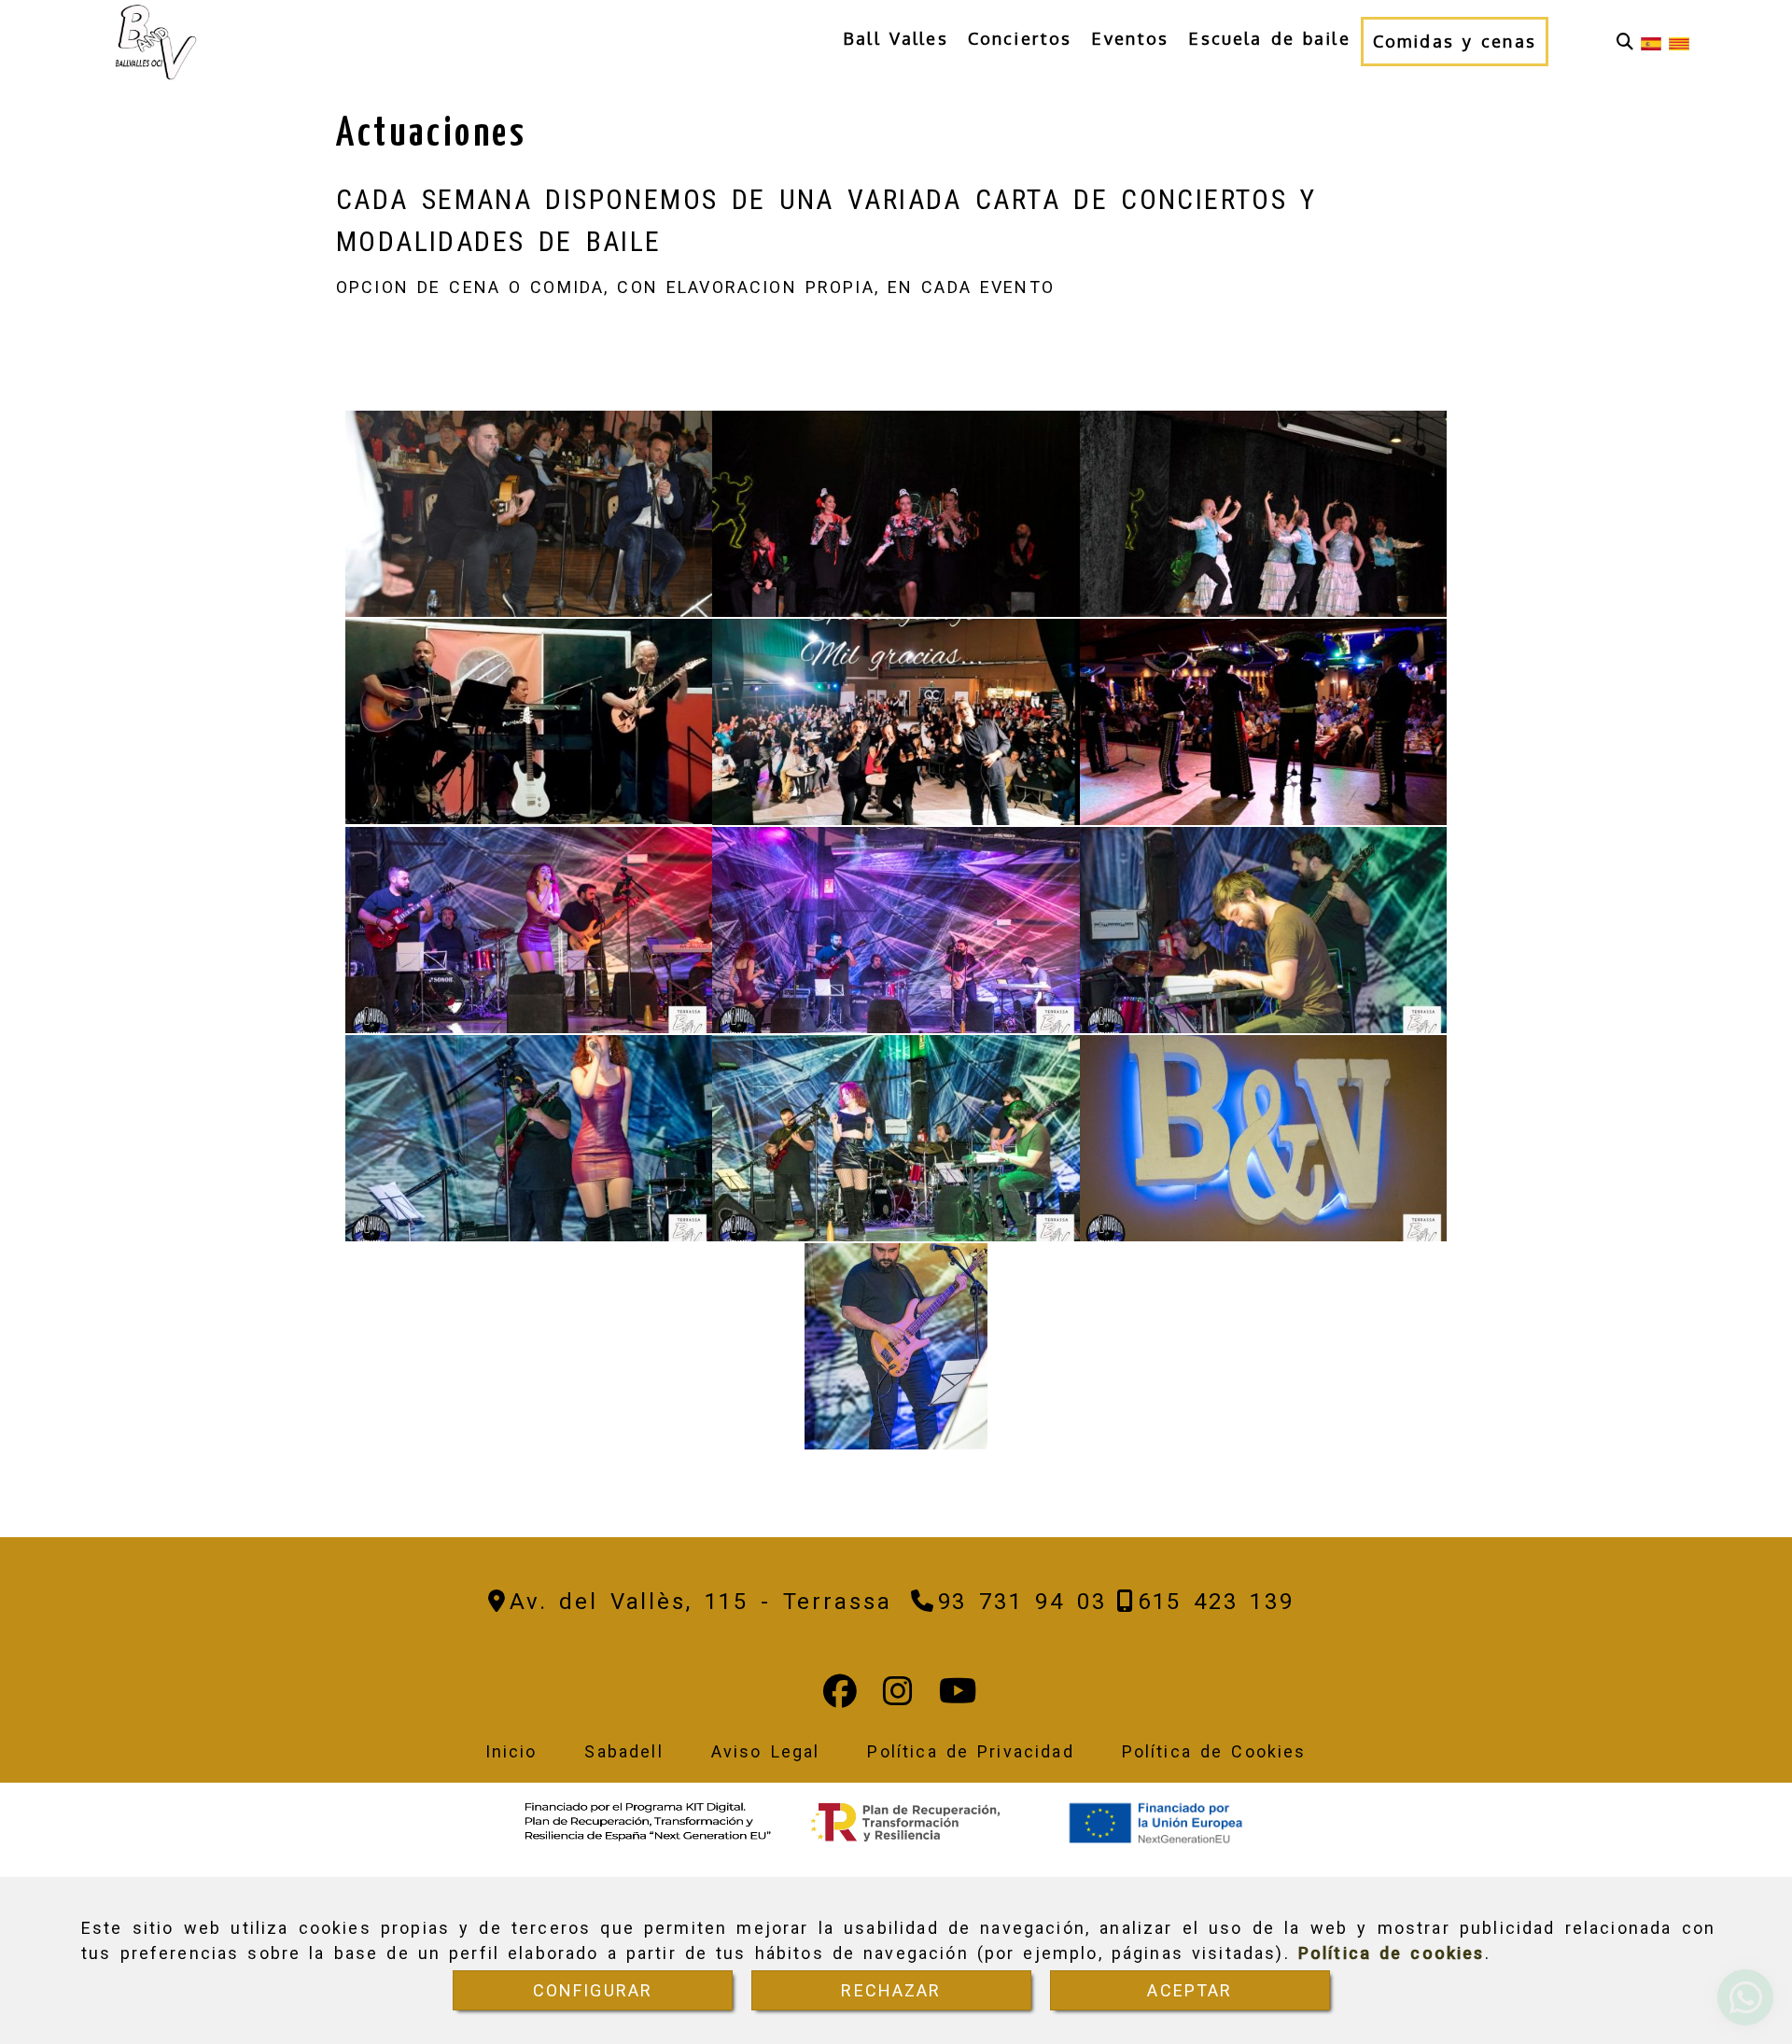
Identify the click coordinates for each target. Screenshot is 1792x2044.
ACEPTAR (1190, 1990)
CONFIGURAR (593, 1990)
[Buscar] (1625, 42)
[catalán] (1679, 42)
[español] (1651, 42)
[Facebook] (840, 1697)
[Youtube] (958, 1697)
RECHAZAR (891, 1990)
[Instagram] (898, 1697)
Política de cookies (1392, 1953)
